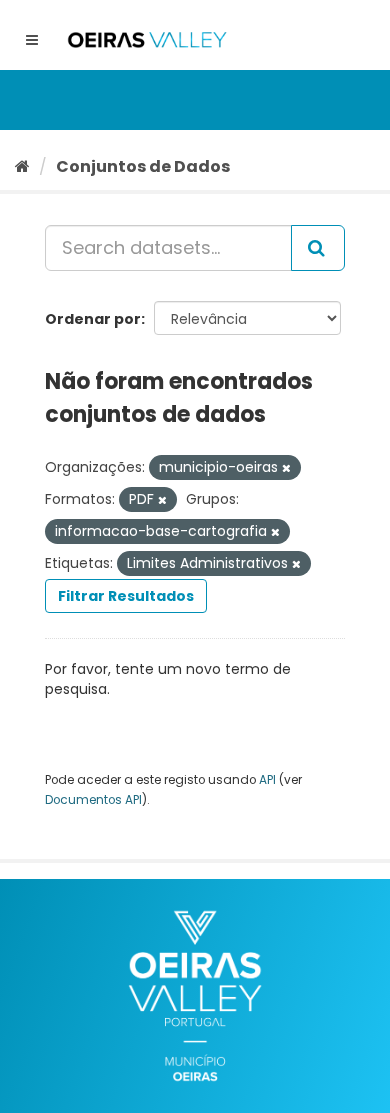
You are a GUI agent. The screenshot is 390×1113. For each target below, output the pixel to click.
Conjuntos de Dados (143, 166)
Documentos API (93, 800)
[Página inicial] (22, 166)
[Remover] (286, 468)
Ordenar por (93, 319)
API (267, 780)
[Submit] (318, 248)
